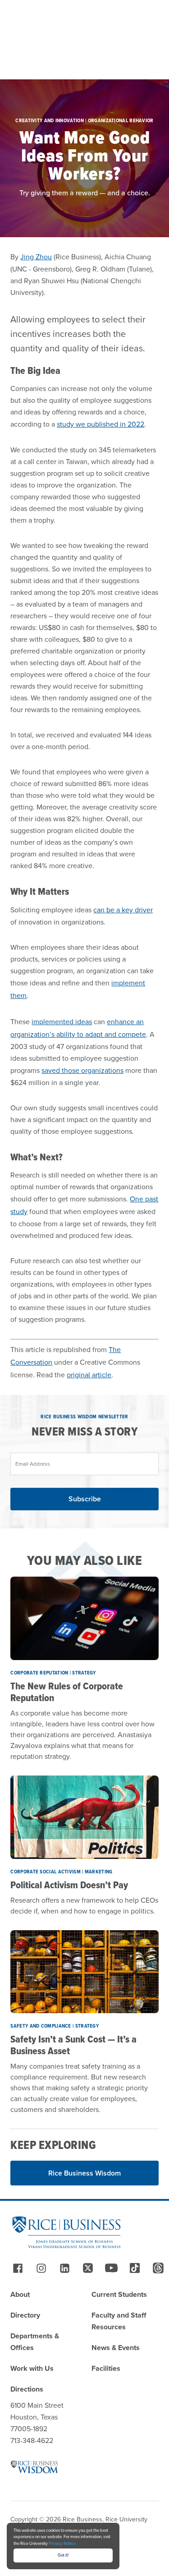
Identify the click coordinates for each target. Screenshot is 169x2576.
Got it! (63, 2555)
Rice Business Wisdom (84, 2173)
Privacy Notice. (63, 2544)
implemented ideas (62, 1022)
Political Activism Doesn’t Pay (69, 1885)
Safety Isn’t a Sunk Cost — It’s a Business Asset (73, 2045)
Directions (27, 2389)
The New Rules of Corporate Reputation (67, 1692)
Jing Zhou (36, 257)
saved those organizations (82, 1070)
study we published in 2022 (100, 424)
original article (89, 1375)
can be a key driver (123, 910)
